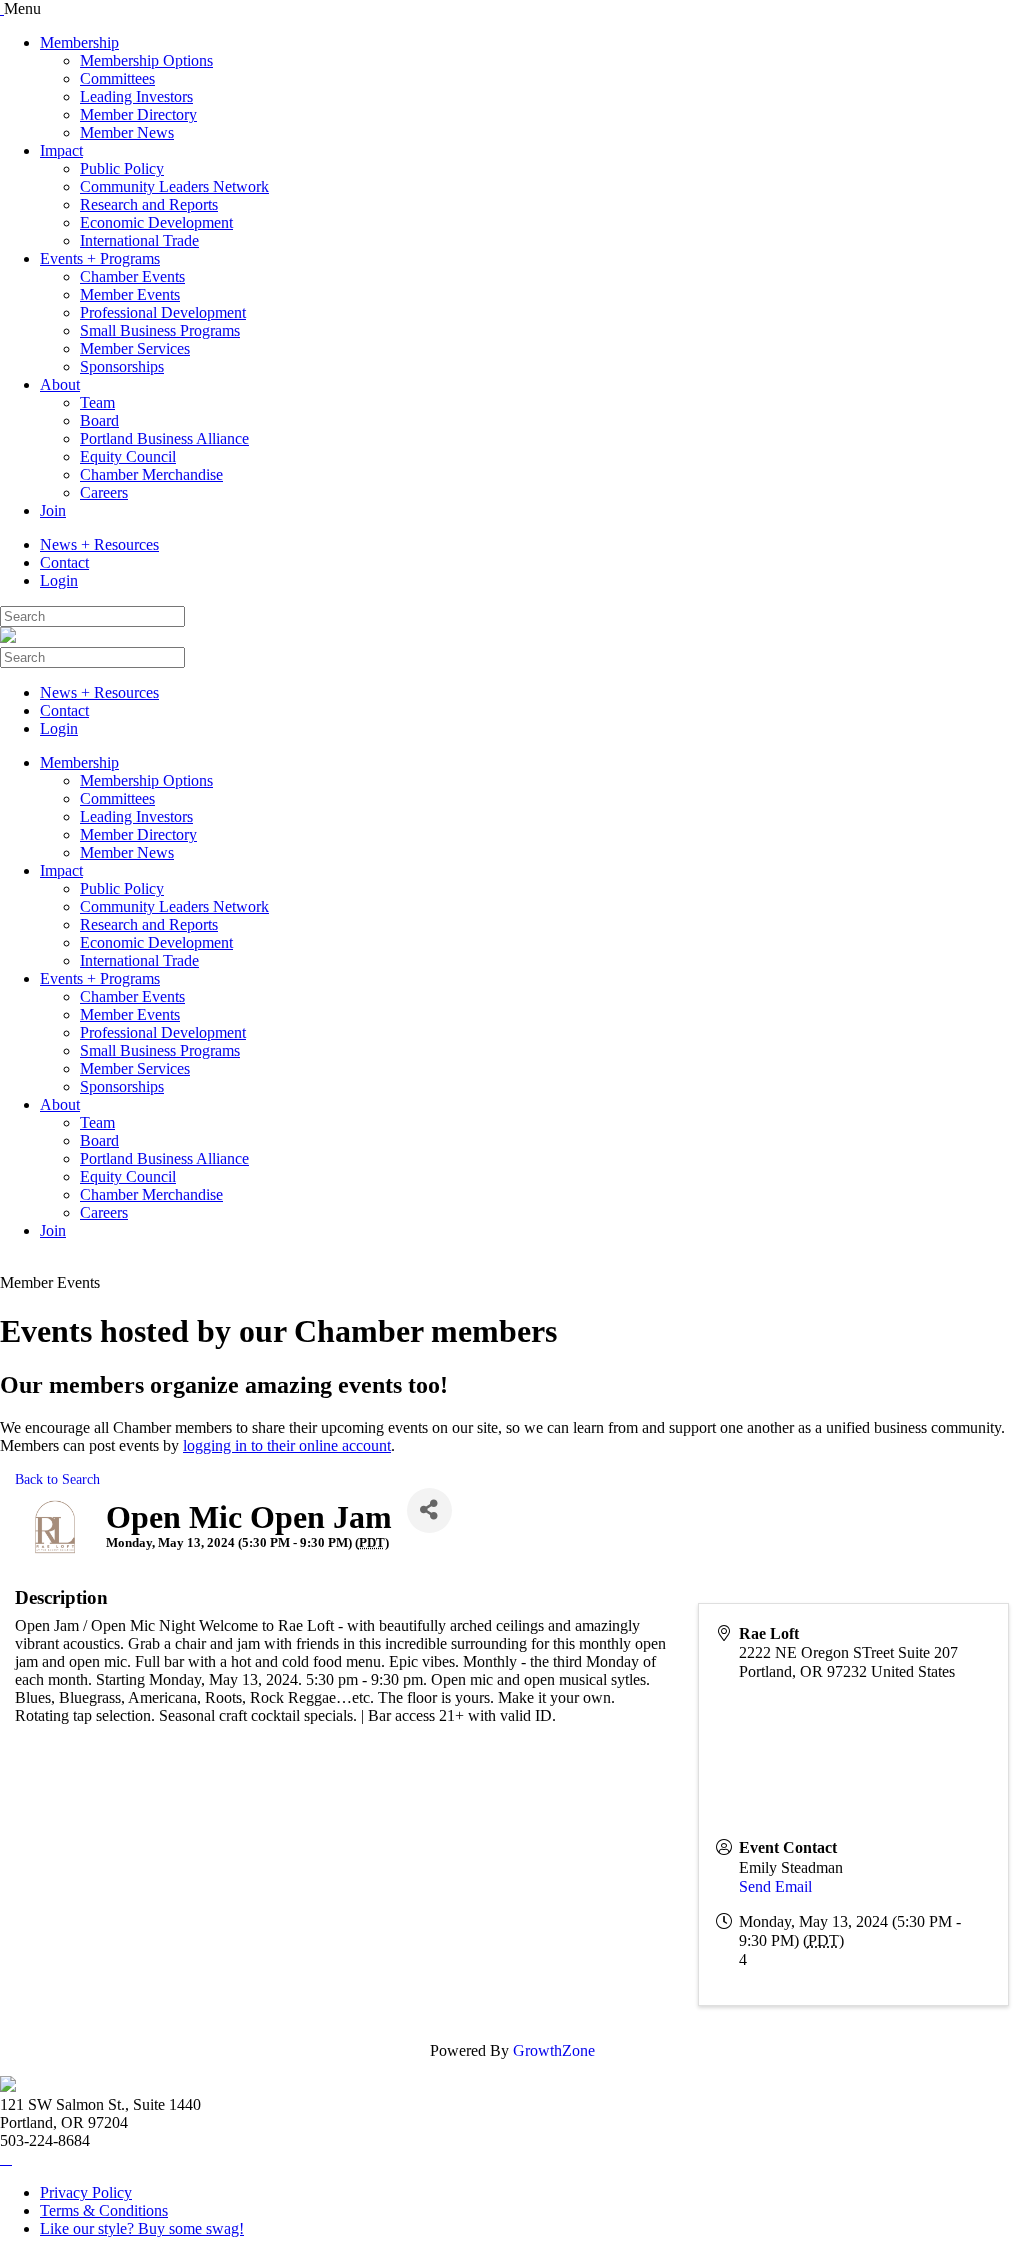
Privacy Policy (86, 2192)
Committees (117, 78)
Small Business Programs (160, 330)
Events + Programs (100, 258)
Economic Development (156, 222)
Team (97, 402)
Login (59, 580)
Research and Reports (149, 204)
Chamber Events (132, 276)
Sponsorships (122, 366)
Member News (127, 132)
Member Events (130, 294)
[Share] (429, 1510)
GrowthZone (554, 2050)
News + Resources (99, 544)
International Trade (139, 240)
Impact (61, 150)
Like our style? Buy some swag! (142, 2228)
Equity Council (128, 456)
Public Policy (122, 168)
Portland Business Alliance (164, 438)
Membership (79, 42)
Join (53, 510)
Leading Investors (136, 96)
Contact (64, 562)
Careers (104, 492)
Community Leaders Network (174, 186)
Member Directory (138, 114)
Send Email (775, 1886)
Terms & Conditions (104, 2210)
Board (99, 420)
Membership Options (146, 60)
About (60, 384)
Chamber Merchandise (151, 474)
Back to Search (57, 1479)
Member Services (135, 348)
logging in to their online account (287, 1445)
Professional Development (163, 312)
